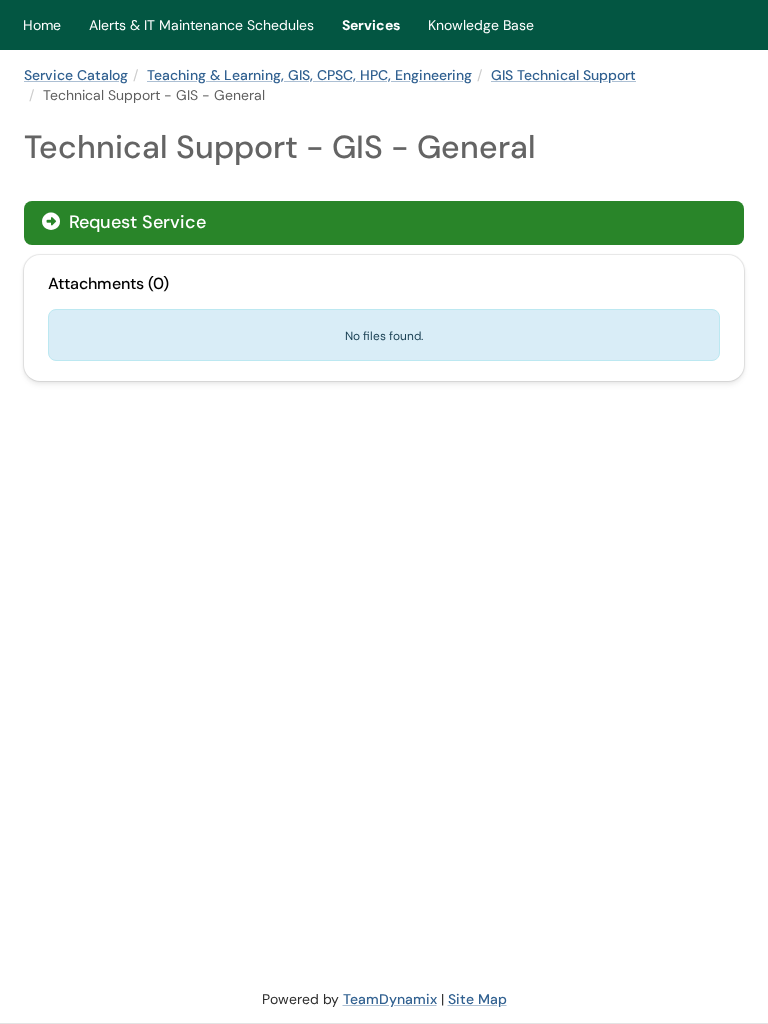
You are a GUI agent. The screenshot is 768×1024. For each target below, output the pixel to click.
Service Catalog (76, 75)
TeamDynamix (390, 999)
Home (42, 25)
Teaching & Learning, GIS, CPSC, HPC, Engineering (309, 75)
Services (371, 25)
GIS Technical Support (563, 75)
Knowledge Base (481, 25)
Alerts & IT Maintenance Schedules (201, 25)
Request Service (135, 222)
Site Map (477, 999)
